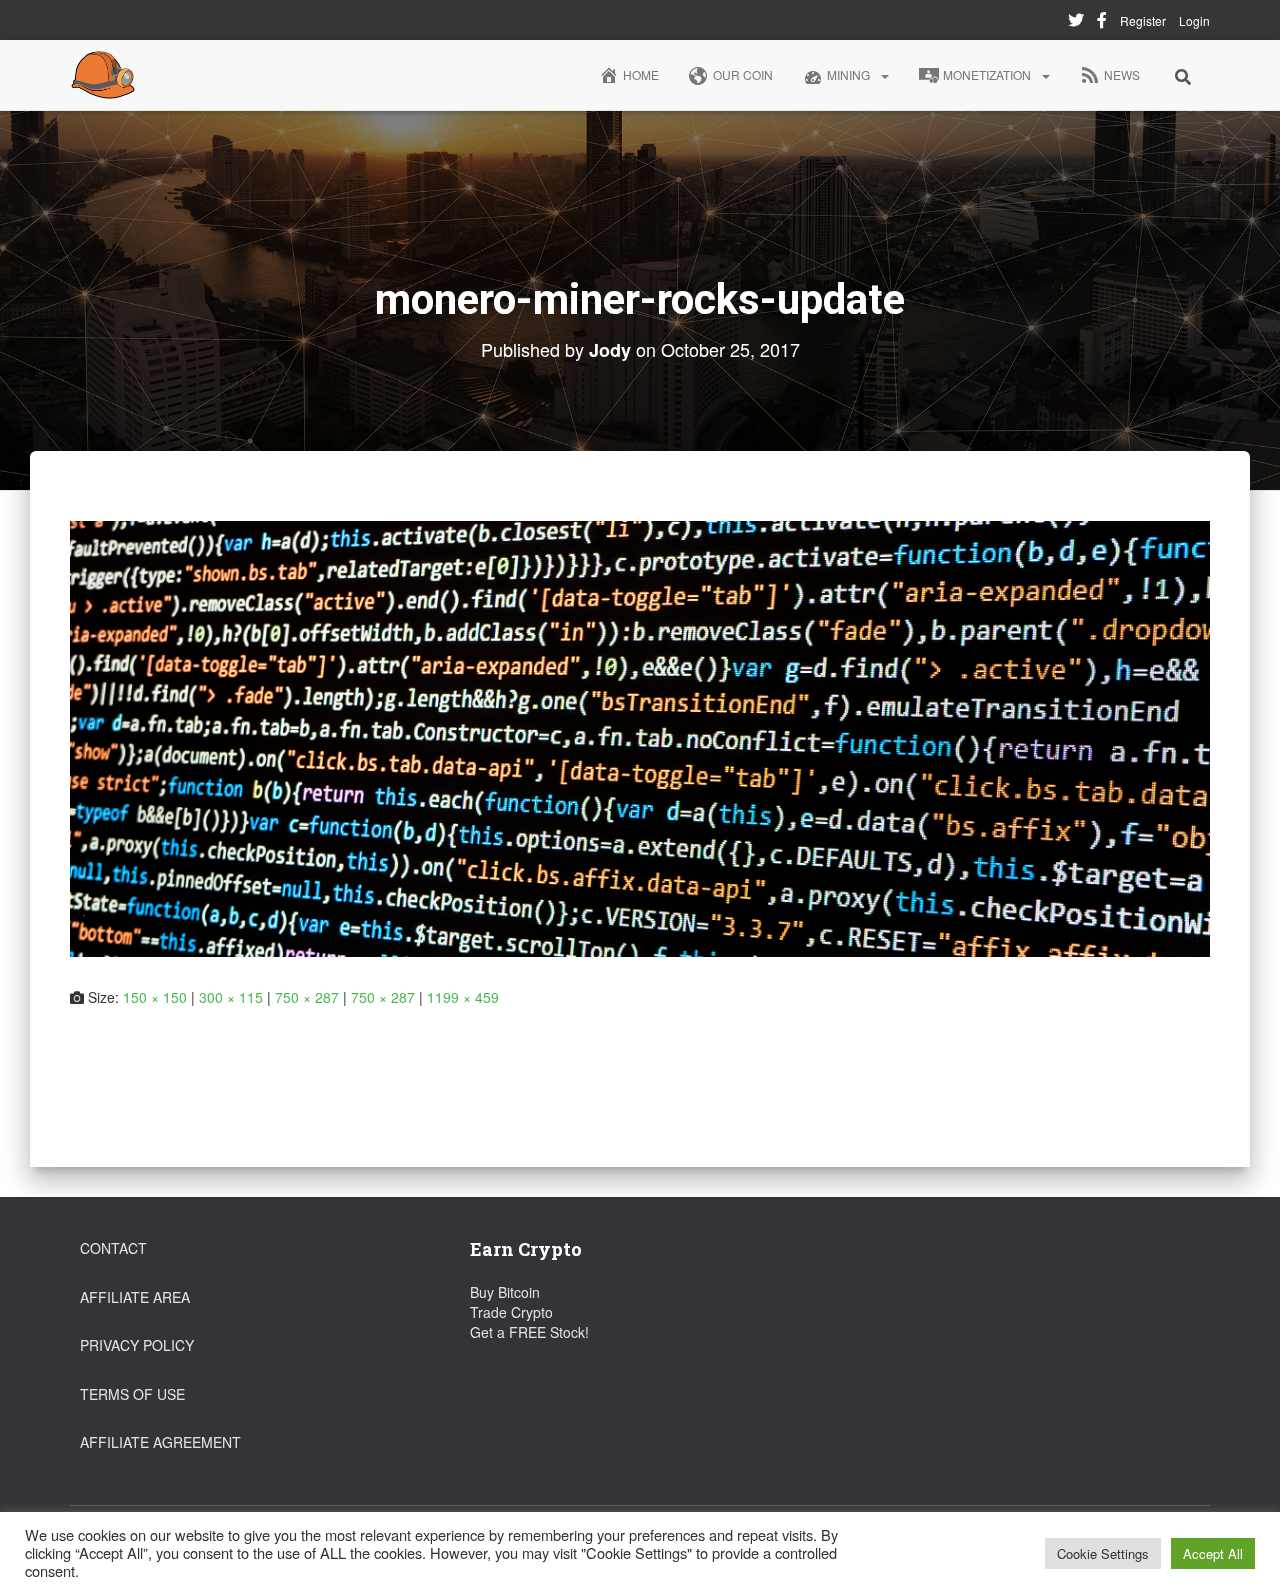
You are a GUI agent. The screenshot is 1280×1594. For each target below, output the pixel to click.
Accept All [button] (1213, 1553)
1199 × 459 (463, 997)
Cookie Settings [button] (1103, 1553)
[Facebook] (1102, 23)
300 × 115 (231, 997)
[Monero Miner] (103, 75)
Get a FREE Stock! (529, 1332)
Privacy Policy (137, 1345)
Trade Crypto (511, 1312)
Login (1194, 20)
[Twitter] (1076, 23)
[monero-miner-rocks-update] (640, 736)
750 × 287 (307, 997)
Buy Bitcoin (505, 1292)
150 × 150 (155, 997)
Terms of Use (132, 1394)
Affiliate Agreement (160, 1442)
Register (1143, 20)
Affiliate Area (135, 1297)
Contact (113, 1248)
